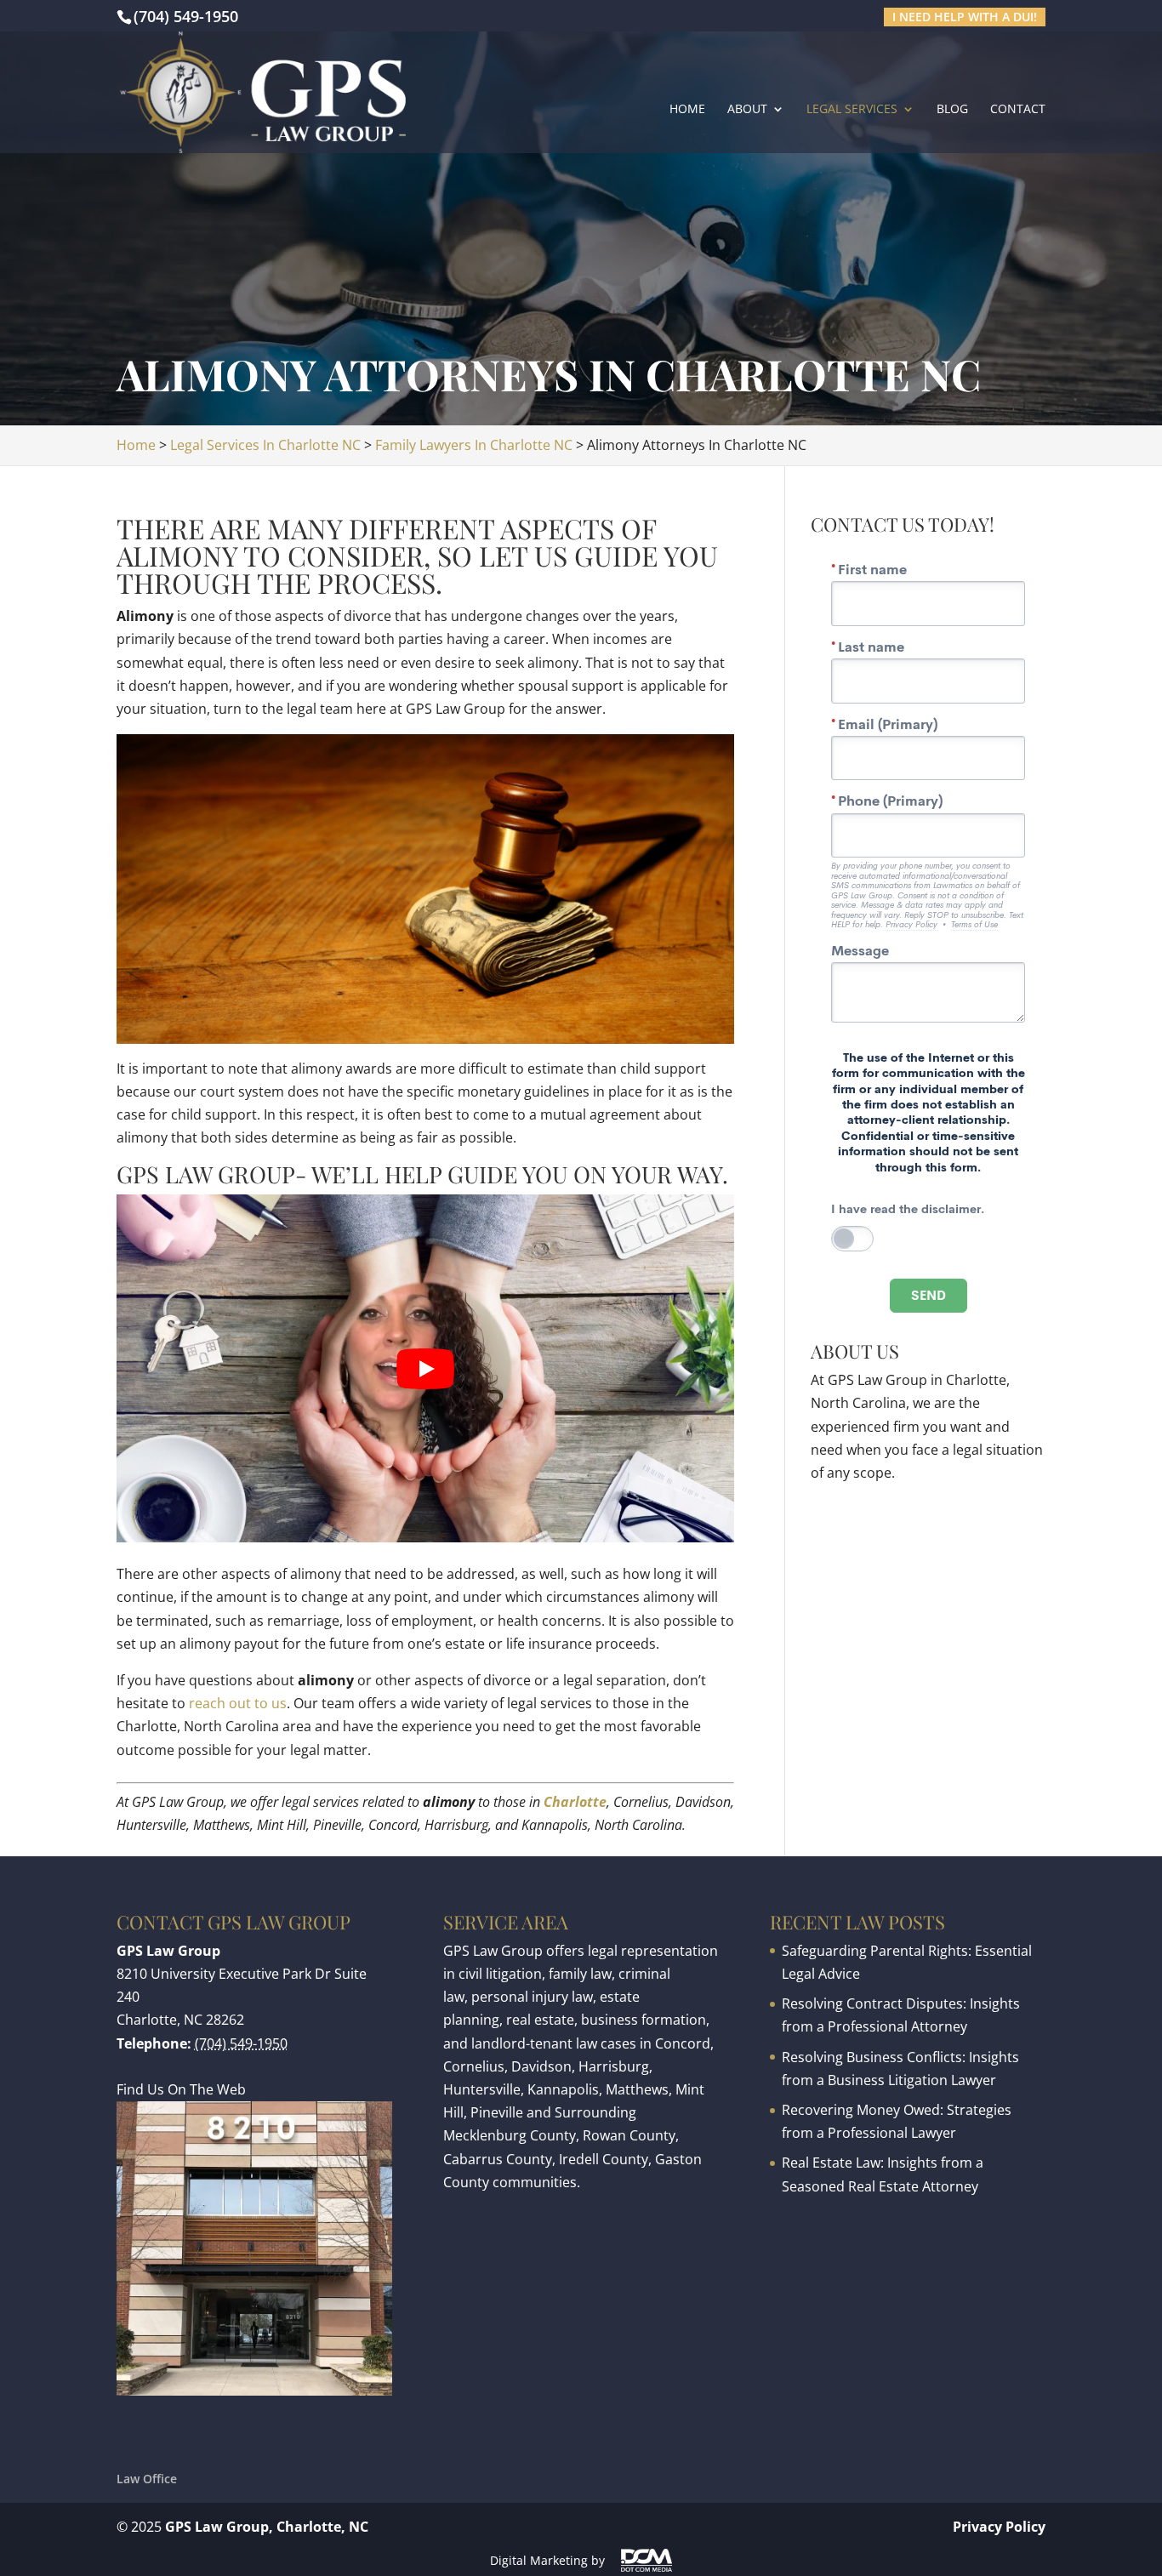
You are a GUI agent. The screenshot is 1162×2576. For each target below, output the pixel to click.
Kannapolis (563, 2089)
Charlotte (575, 1802)
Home (687, 110)
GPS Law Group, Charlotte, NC (267, 2527)
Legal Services (852, 110)
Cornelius (474, 2066)
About (747, 110)
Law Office (147, 2479)
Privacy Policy (999, 2527)
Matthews (637, 2089)
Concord (683, 2043)
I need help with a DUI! (965, 17)
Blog (952, 110)
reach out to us (238, 1703)
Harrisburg (614, 2066)
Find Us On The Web (181, 2089)
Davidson (541, 2066)
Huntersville (482, 2089)
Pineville (497, 2112)
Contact (1018, 110)
